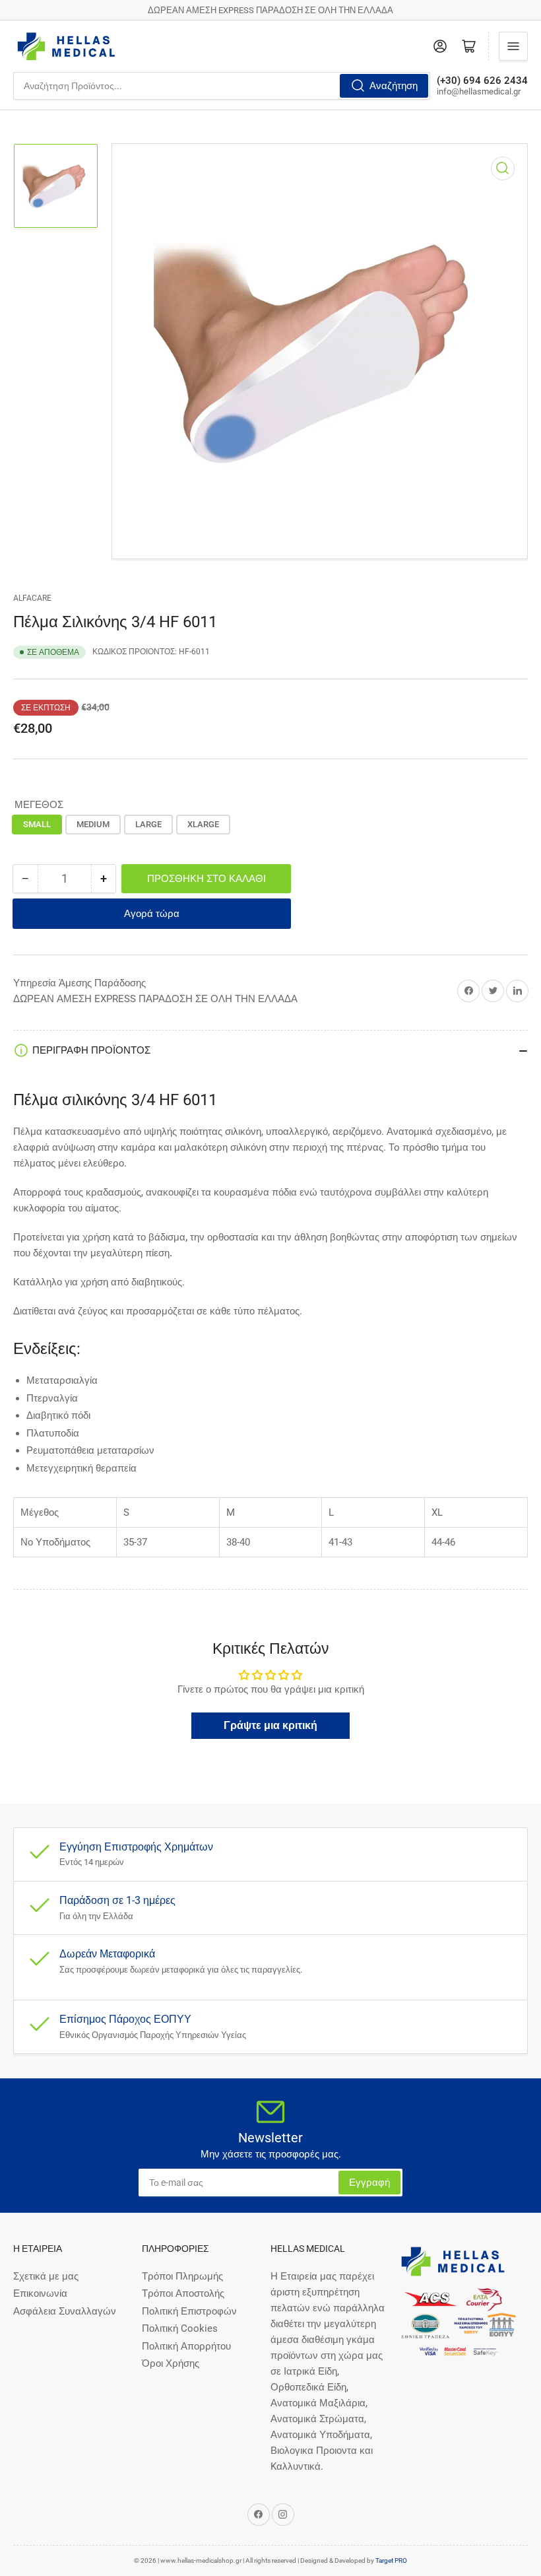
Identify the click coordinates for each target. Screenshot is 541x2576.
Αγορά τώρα (152, 914)
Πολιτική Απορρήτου (186, 2346)
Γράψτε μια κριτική (270, 1725)
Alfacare (32, 598)
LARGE (148, 824)
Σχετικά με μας (46, 2276)
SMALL (37, 824)
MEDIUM (93, 824)
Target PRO (391, 2560)
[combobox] (222, 86)
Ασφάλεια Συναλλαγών (65, 2311)
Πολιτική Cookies (180, 2328)
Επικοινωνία (40, 2293)
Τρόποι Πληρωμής (182, 2276)
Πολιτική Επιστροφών (189, 2311)
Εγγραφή (369, 2183)
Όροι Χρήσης (171, 2363)
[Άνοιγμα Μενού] (513, 46)
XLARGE (203, 824)
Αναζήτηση (394, 86)
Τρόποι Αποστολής (183, 2293)
